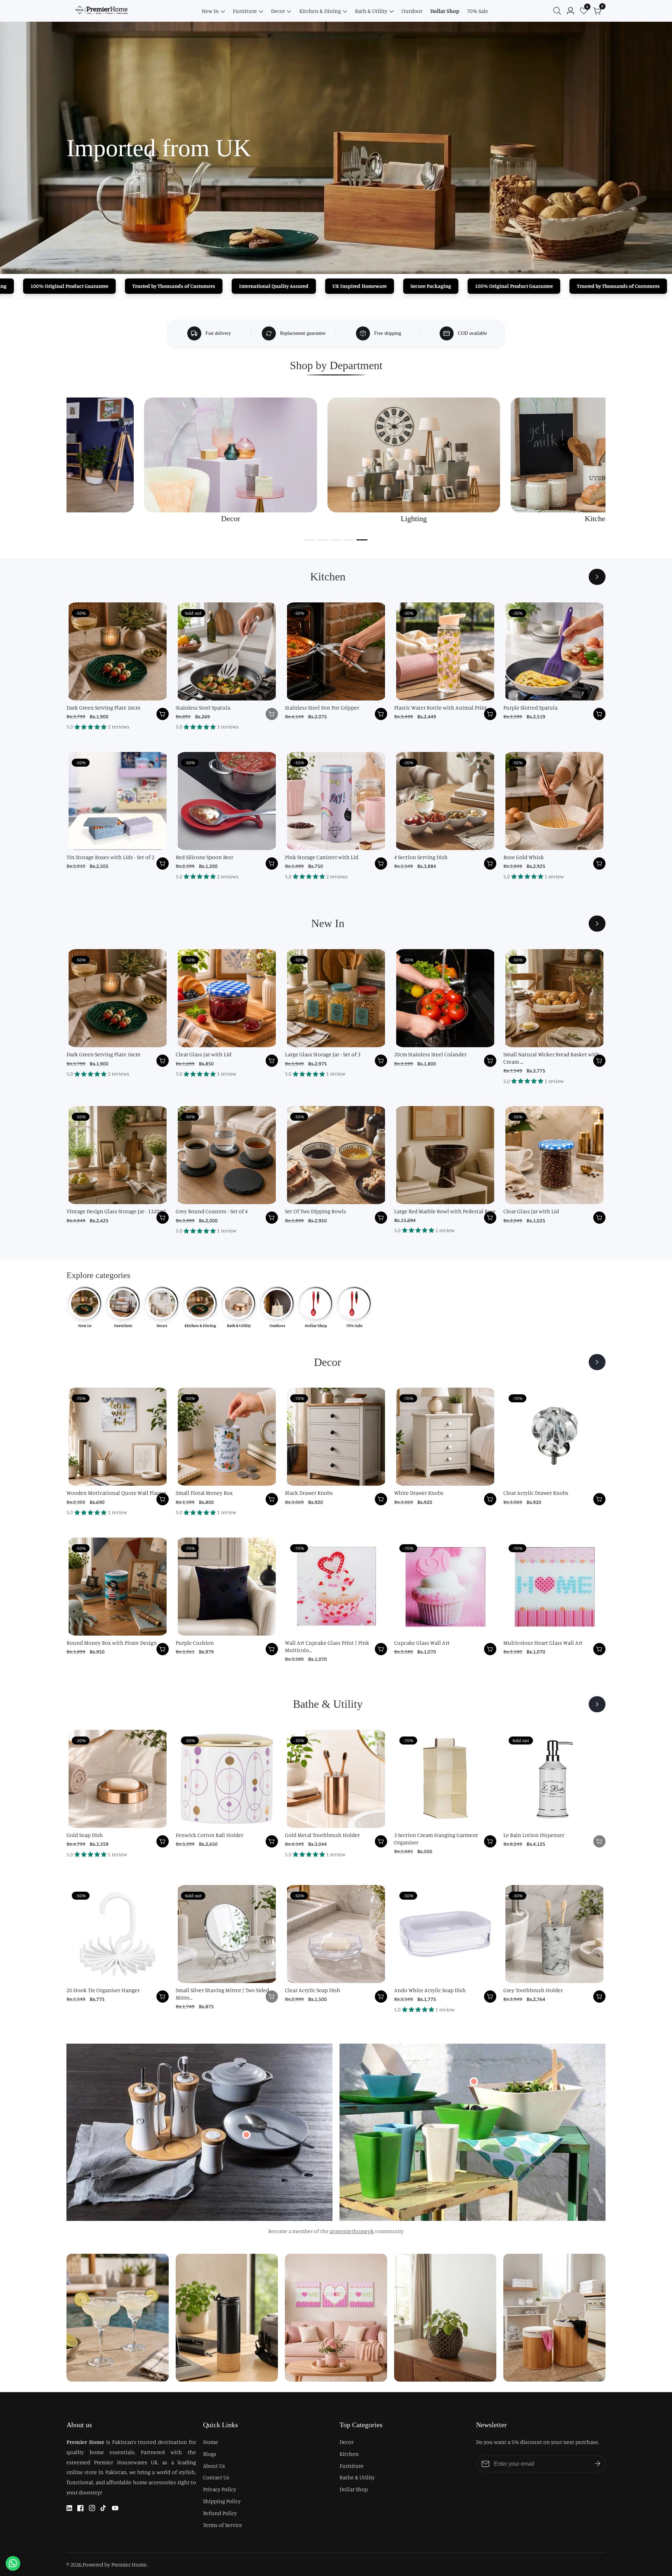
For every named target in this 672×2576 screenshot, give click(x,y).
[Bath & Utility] (597, 1704)
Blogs (210, 2454)
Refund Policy (220, 2513)
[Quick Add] (246, 2135)
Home (211, 2442)
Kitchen (349, 2454)
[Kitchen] (597, 577)
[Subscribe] (597, 2464)
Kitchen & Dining (320, 11)
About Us (214, 2466)
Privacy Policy (220, 2489)
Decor (278, 11)
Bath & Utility (371, 11)
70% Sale (478, 11)
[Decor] (597, 1362)
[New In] (597, 924)
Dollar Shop (445, 11)
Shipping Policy (222, 2501)
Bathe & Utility (357, 2477)
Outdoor (412, 11)
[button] (310, 540)
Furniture (245, 11)
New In (210, 11)
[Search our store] (559, 11)
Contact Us (216, 2477)
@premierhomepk (352, 2231)
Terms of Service (223, 2525)
